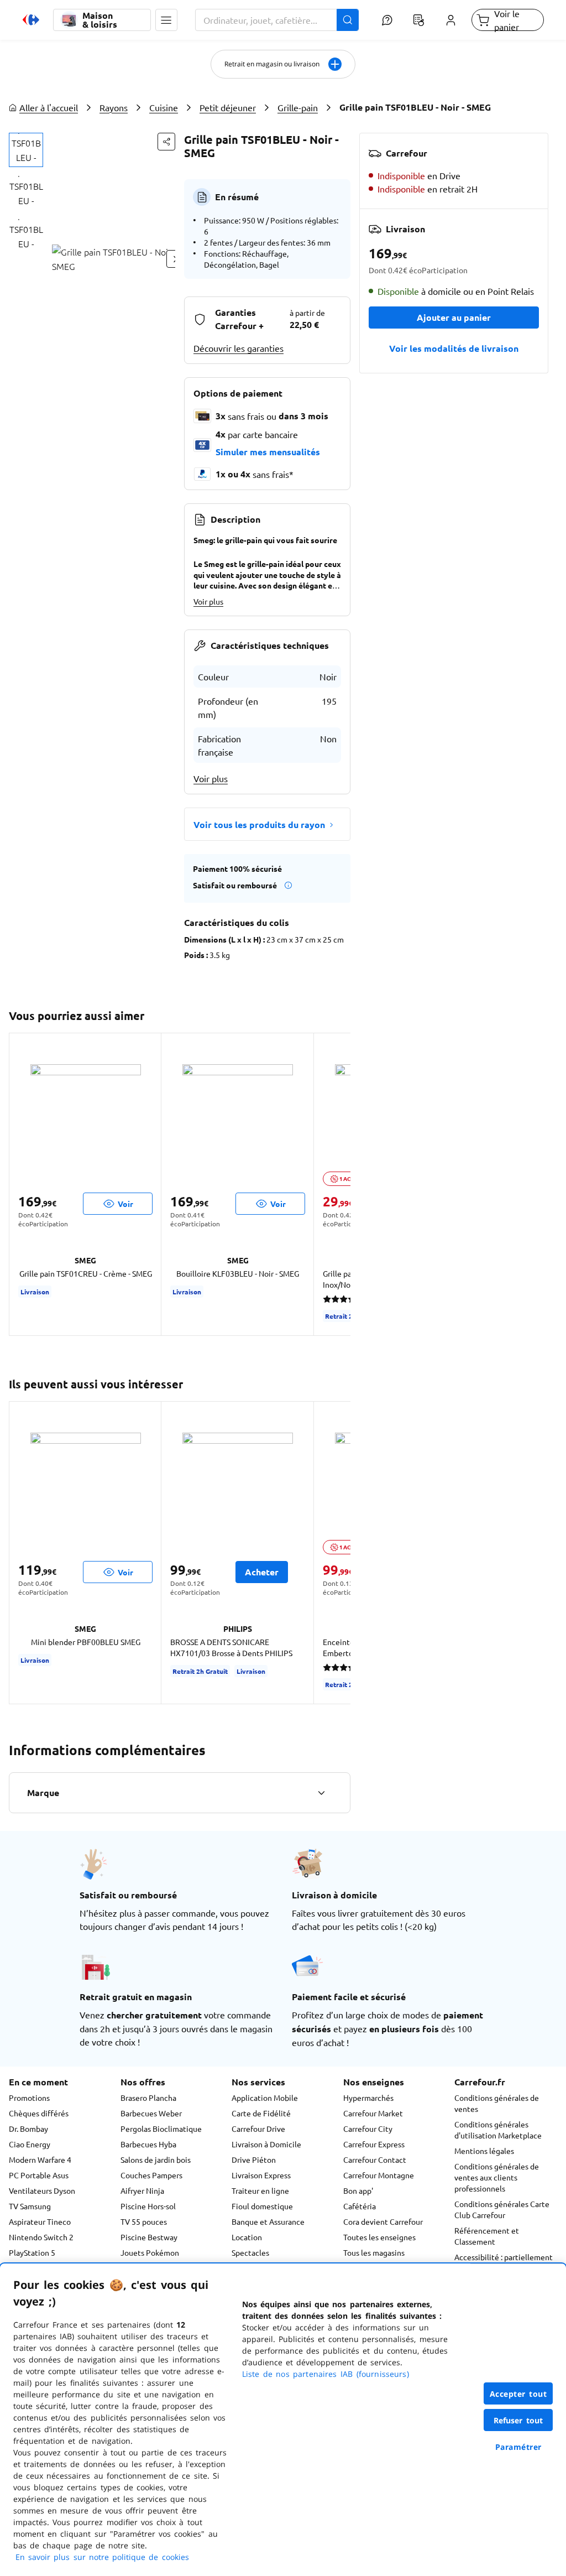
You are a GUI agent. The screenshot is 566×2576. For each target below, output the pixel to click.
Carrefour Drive (258, 2129)
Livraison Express (261, 2175)
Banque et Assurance (268, 2221)
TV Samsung (30, 2206)
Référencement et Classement (487, 2236)
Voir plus (208, 601)
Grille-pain (298, 107)
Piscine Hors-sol (148, 2206)
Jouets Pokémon (150, 2252)
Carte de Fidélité (261, 2113)
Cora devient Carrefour (383, 2221)
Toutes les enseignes (379, 2237)
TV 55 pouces (144, 2221)
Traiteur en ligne (260, 2190)
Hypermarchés (368, 2098)
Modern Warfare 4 (40, 2159)
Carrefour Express (374, 2144)
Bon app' (358, 2190)
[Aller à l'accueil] (31, 20)
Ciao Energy (30, 2144)
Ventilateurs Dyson (42, 2190)
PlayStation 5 (32, 2252)
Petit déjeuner (228, 107)
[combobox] (277, 20)
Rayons (114, 107)
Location (247, 2237)
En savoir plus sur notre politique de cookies (102, 2557)
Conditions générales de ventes (497, 2103)
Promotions (29, 2098)
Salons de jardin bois (156, 2159)
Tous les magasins (374, 2252)
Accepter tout (518, 2394)
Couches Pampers (151, 2175)
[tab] (26, 150)
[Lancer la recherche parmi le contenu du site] (348, 20)
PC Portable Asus (39, 2175)
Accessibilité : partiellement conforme (504, 2262)
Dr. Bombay (28, 2129)
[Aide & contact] (387, 20)
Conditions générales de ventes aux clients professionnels (497, 2177)
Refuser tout (518, 2420)
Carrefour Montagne (379, 2175)
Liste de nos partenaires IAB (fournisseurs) (326, 2374)
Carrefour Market (373, 2113)
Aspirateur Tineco (40, 2221)
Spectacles (250, 2252)
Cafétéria (360, 2206)
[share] (166, 142)
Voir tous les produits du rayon (259, 824)
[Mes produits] (419, 20)
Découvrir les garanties (239, 348)
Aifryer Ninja (142, 2190)
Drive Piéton (254, 2159)
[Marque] (321, 1793)
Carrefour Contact (375, 2159)
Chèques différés (39, 2113)
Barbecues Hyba (148, 2144)
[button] (166, 20)
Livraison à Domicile (266, 2144)
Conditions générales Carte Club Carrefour (502, 2209)
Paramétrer (518, 2447)
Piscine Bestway (149, 2237)
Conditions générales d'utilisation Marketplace (498, 2130)
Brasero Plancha (148, 2098)
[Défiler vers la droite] (337, 1184)
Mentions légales (484, 2151)
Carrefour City (368, 2129)
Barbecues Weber (151, 2113)
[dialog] (283, 2420)
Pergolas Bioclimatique (161, 2129)
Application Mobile (265, 2098)
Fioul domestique (262, 2206)
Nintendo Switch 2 (41, 2237)
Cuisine (164, 107)
